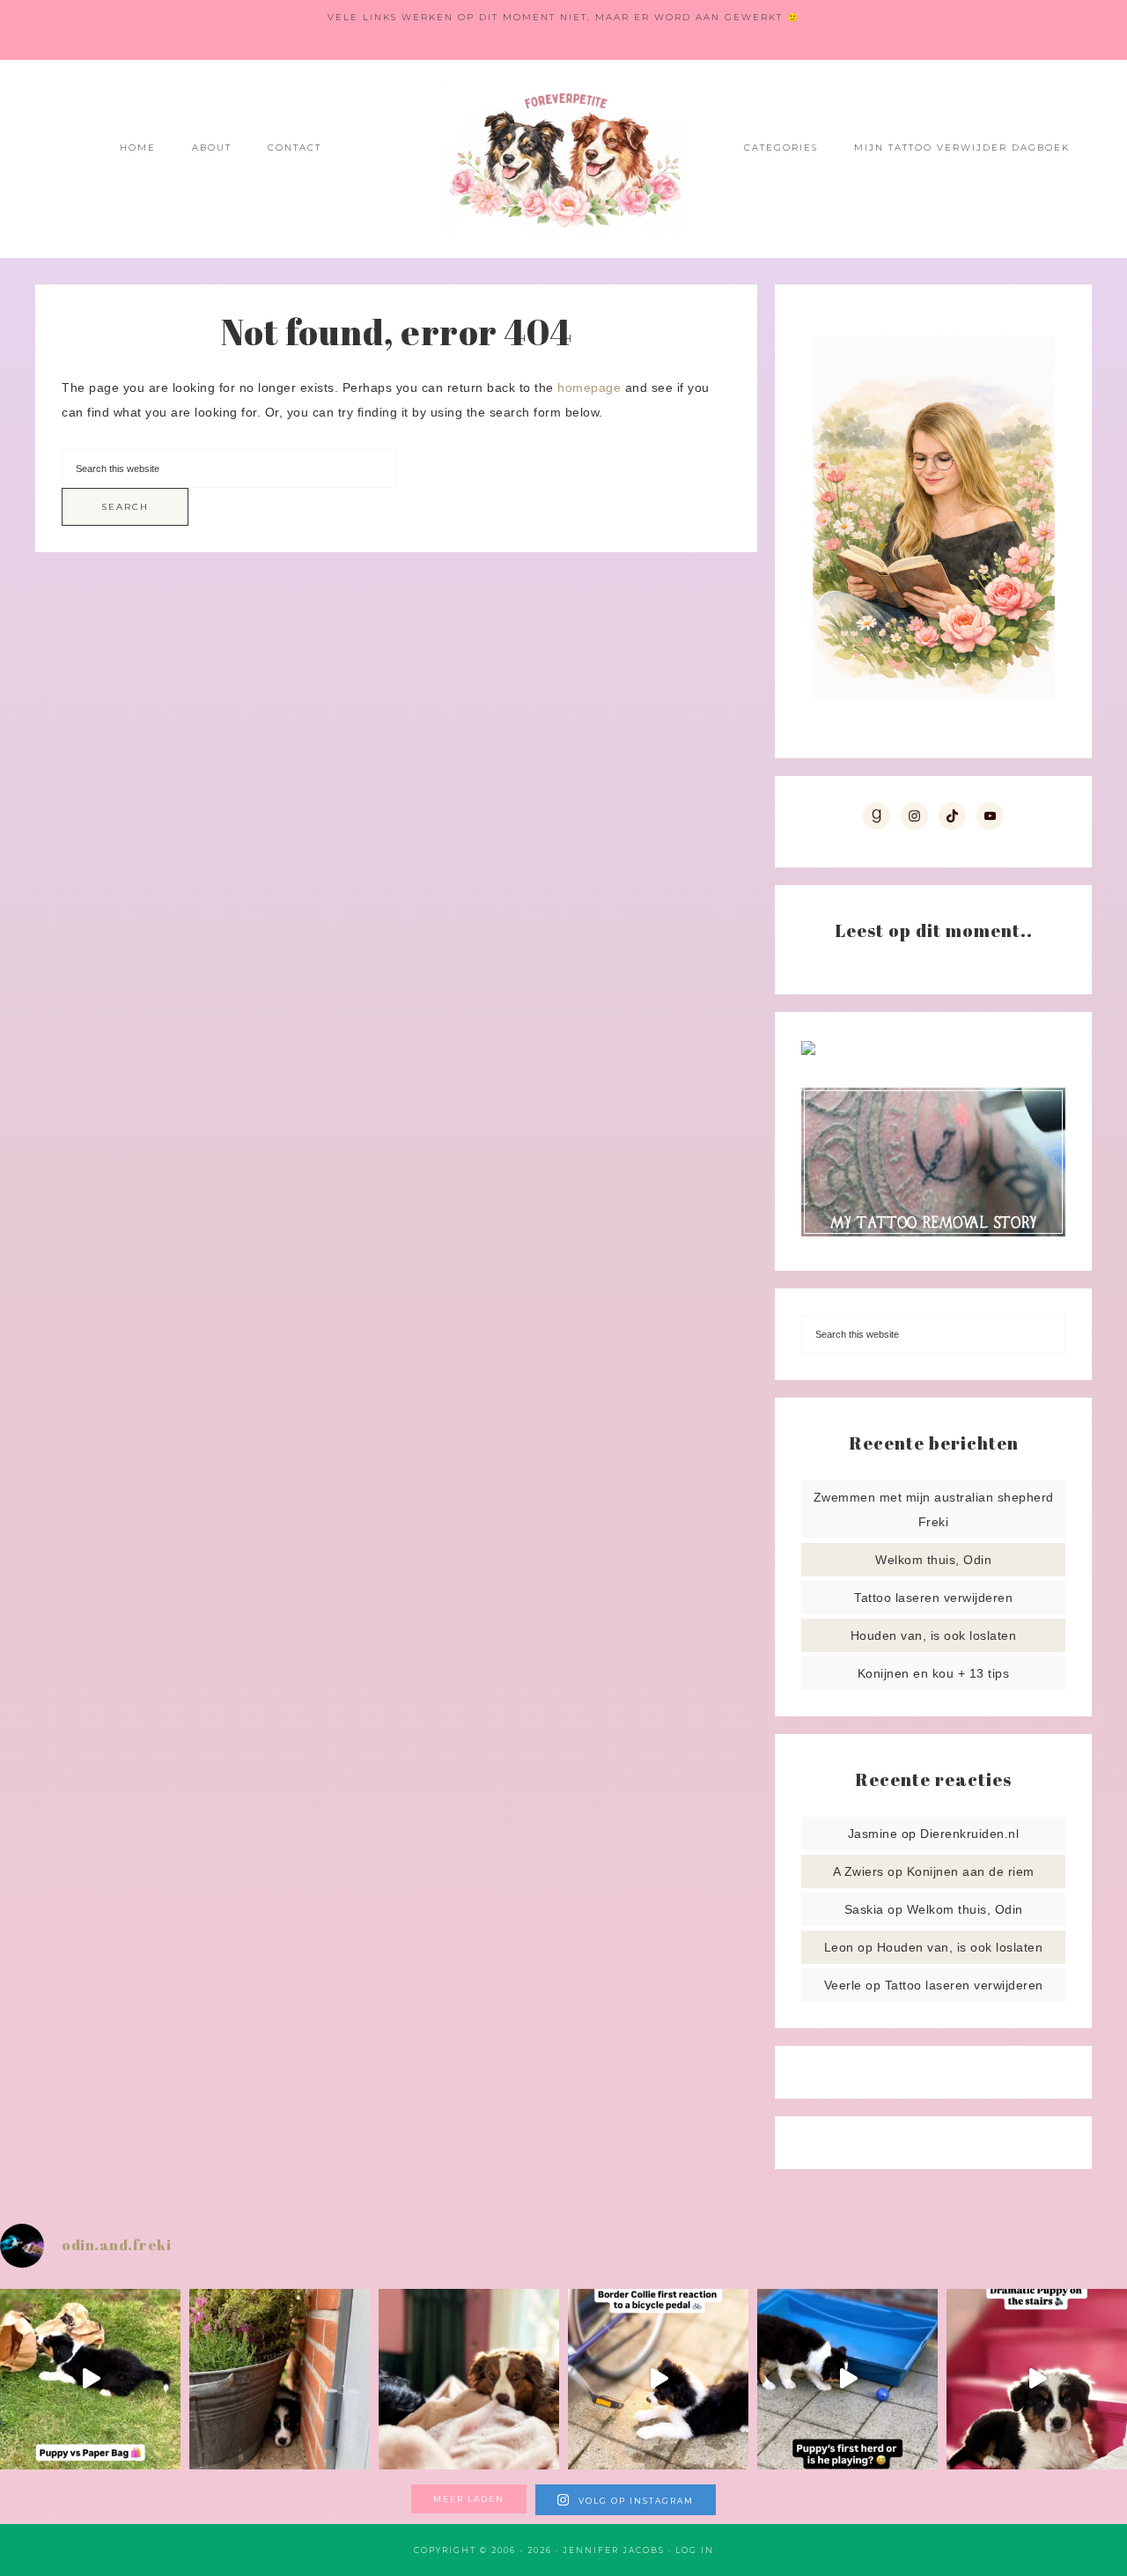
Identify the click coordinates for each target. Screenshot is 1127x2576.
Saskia (864, 1909)
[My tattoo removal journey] (933, 1232)
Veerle (843, 1985)
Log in (695, 2550)
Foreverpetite (563, 159)
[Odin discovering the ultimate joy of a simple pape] (90, 2379)
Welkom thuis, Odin (933, 1560)
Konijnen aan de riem (971, 1871)
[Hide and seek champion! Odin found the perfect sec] (280, 2379)
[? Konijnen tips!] (808, 1051)
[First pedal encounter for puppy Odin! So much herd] (658, 2379)
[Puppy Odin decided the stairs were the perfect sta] (1037, 2379)
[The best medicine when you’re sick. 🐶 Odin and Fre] (469, 2379)
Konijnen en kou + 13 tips (934, 1673)
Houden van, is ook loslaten (934, 1635)
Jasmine (873, 1834)
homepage (589, 388)
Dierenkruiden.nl (969, 1834)
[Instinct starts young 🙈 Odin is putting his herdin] (847, 2379)
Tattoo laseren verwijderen (933, 1598)
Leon (839, 1947)
